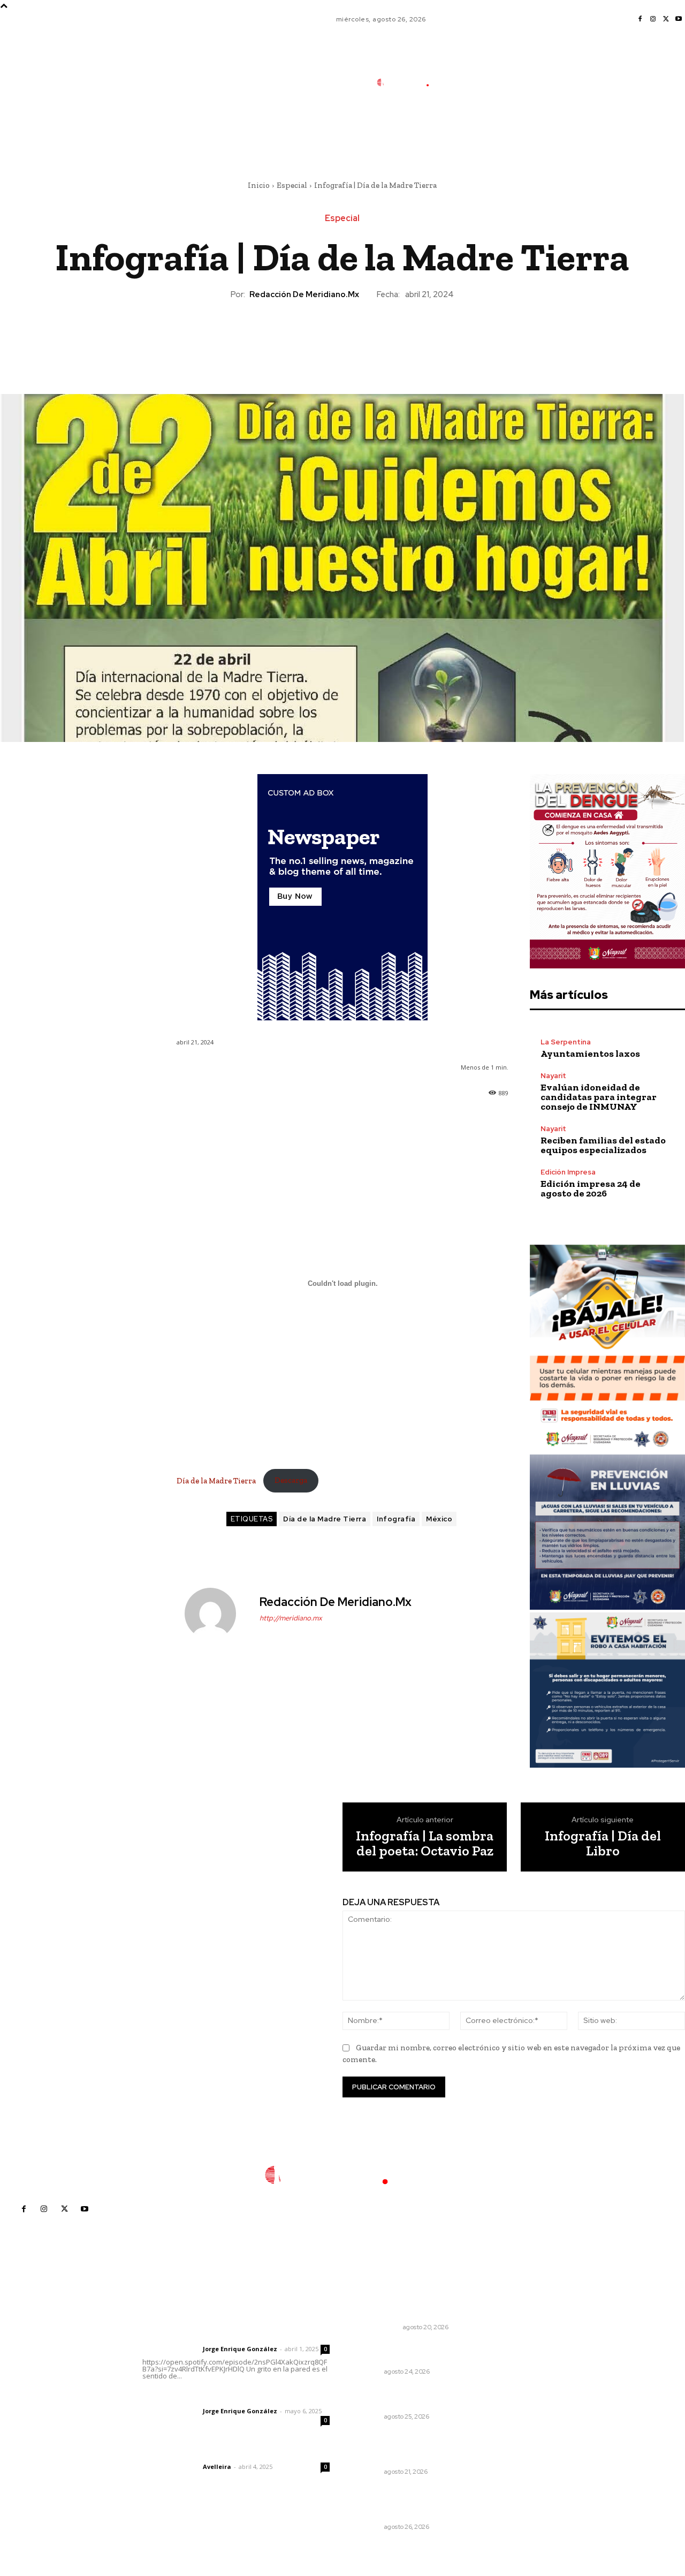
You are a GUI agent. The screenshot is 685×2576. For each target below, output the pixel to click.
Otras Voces (378, 2327)
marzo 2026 (525, 2418)
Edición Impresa (568, 1172)
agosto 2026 (526, 2338)
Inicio (259, 185)
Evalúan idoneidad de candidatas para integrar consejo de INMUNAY (599, 1097)
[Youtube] (679, 19)
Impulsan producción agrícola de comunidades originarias (411, 2352)
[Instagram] (653, 19)
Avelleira (217, 2467)
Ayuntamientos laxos (590, 1054)
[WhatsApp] (367, 337)
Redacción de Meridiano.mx (304, 294)
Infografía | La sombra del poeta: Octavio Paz (425, 1843)
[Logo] (410, 82)
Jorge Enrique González (240, 2349)
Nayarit (553, 1076)
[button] (479, 130)
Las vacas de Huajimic (198, 2397)
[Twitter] (666, 19)
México (439, 1519)
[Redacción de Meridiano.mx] (217, 1613)
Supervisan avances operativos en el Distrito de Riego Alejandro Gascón (409, 2502)
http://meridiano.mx (291, 1618)
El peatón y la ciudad (193, 2452)
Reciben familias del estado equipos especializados (603, 1145)
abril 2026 (522, 2402)
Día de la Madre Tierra (217, 1480)
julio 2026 (521, 2354)
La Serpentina (566, 1042)
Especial (292, 185)
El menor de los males (397, 2313)
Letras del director (170, 2349)
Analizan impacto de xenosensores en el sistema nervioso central (410, 2447)
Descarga (291, 1480)
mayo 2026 (524, 2386)
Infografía (396, 1519)
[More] (392, 337)
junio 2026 (522, 2370)
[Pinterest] (342, 337)
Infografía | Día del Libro (603, 1843)
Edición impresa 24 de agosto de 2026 (591, 1188)
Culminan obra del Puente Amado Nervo (406, 2397)
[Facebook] (640, 19)
